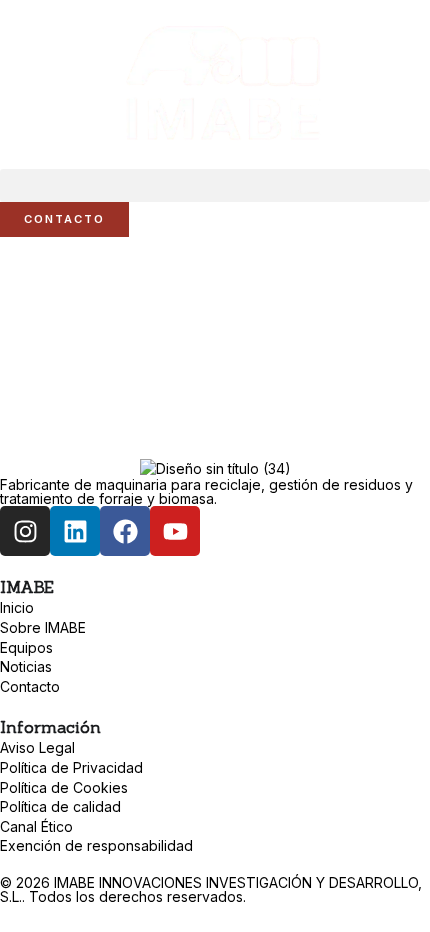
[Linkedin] (75, 531)
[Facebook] (125, 531)
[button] (215, 185)
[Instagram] (25, 531)
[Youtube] (175, 531)
